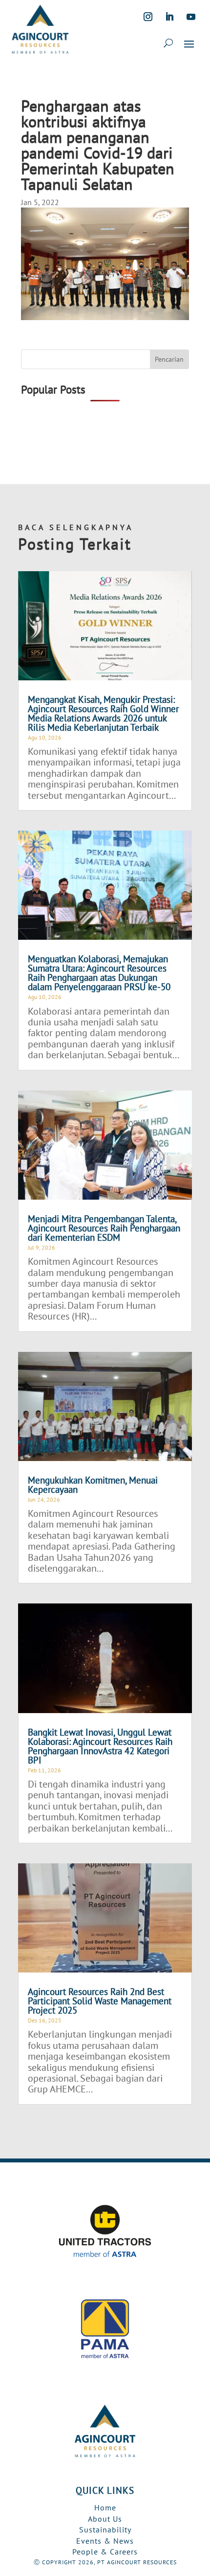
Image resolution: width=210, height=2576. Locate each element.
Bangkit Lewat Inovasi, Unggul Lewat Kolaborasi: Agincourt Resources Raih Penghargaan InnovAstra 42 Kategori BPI (100, 1746)
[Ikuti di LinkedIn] (169, 17)
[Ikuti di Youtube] (191, 17)
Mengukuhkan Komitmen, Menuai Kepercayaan (93, 1485)
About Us (105, 2519)
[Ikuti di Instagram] (148, 17)
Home (105, 2507)
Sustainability (105, 2530)
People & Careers (105, 2552)
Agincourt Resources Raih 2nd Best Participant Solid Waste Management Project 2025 (100, 2001)
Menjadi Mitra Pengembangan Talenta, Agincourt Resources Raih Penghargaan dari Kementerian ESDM (104, 1228)
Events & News (105, 2541)
